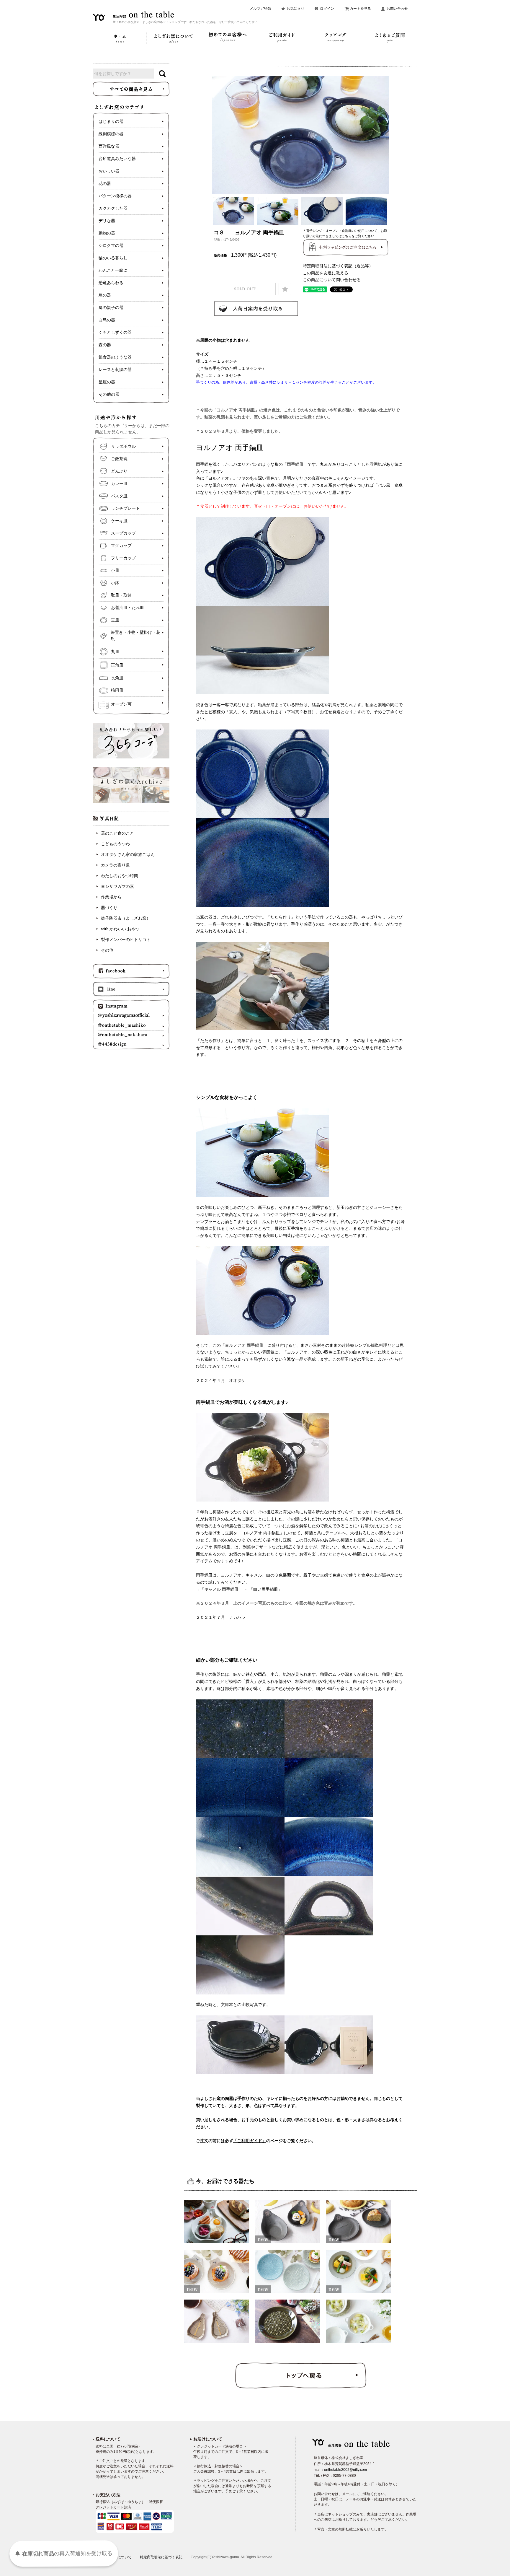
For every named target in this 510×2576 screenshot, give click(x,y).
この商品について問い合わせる (332, 280)
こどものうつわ (115, 844)
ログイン (327, 9)
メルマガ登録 (260, 9)
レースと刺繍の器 (115, 370)
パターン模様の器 (115, 196)
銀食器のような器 (115, 357)
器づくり (109, 908)
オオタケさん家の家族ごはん (128, 855)
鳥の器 (105, 295)
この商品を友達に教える (326, 273)
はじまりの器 (111, 122)
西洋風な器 (109, 146)
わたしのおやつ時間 (120, 876)
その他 (107, 950)
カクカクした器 (113, 208)
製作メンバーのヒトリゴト (126, 940)
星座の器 (107, 382)
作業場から (111, 897)
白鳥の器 (107, 320)
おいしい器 (109, 171)
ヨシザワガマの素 (117, 886)
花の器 (105, 184)
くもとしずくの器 (115, 332)
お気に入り (295, 9)
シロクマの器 (111, 246)
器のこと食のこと (117, 833)
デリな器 (107, 221)
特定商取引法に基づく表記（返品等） (338, 266)
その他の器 (109, 394)
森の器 (105, 345)
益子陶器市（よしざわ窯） (126, 918)
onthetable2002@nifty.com (345, 2470)
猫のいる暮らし (113, 258)
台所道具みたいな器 (117, 159)
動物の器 (107, 233)
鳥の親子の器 (111, 308)
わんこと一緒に (113, 270)
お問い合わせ (397, 9)
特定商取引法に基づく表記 (161, 2557)
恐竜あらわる (111, 283)
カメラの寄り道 (115, 865)
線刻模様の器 (111, 134)
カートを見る (360, 9)
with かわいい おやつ (120, 929)
